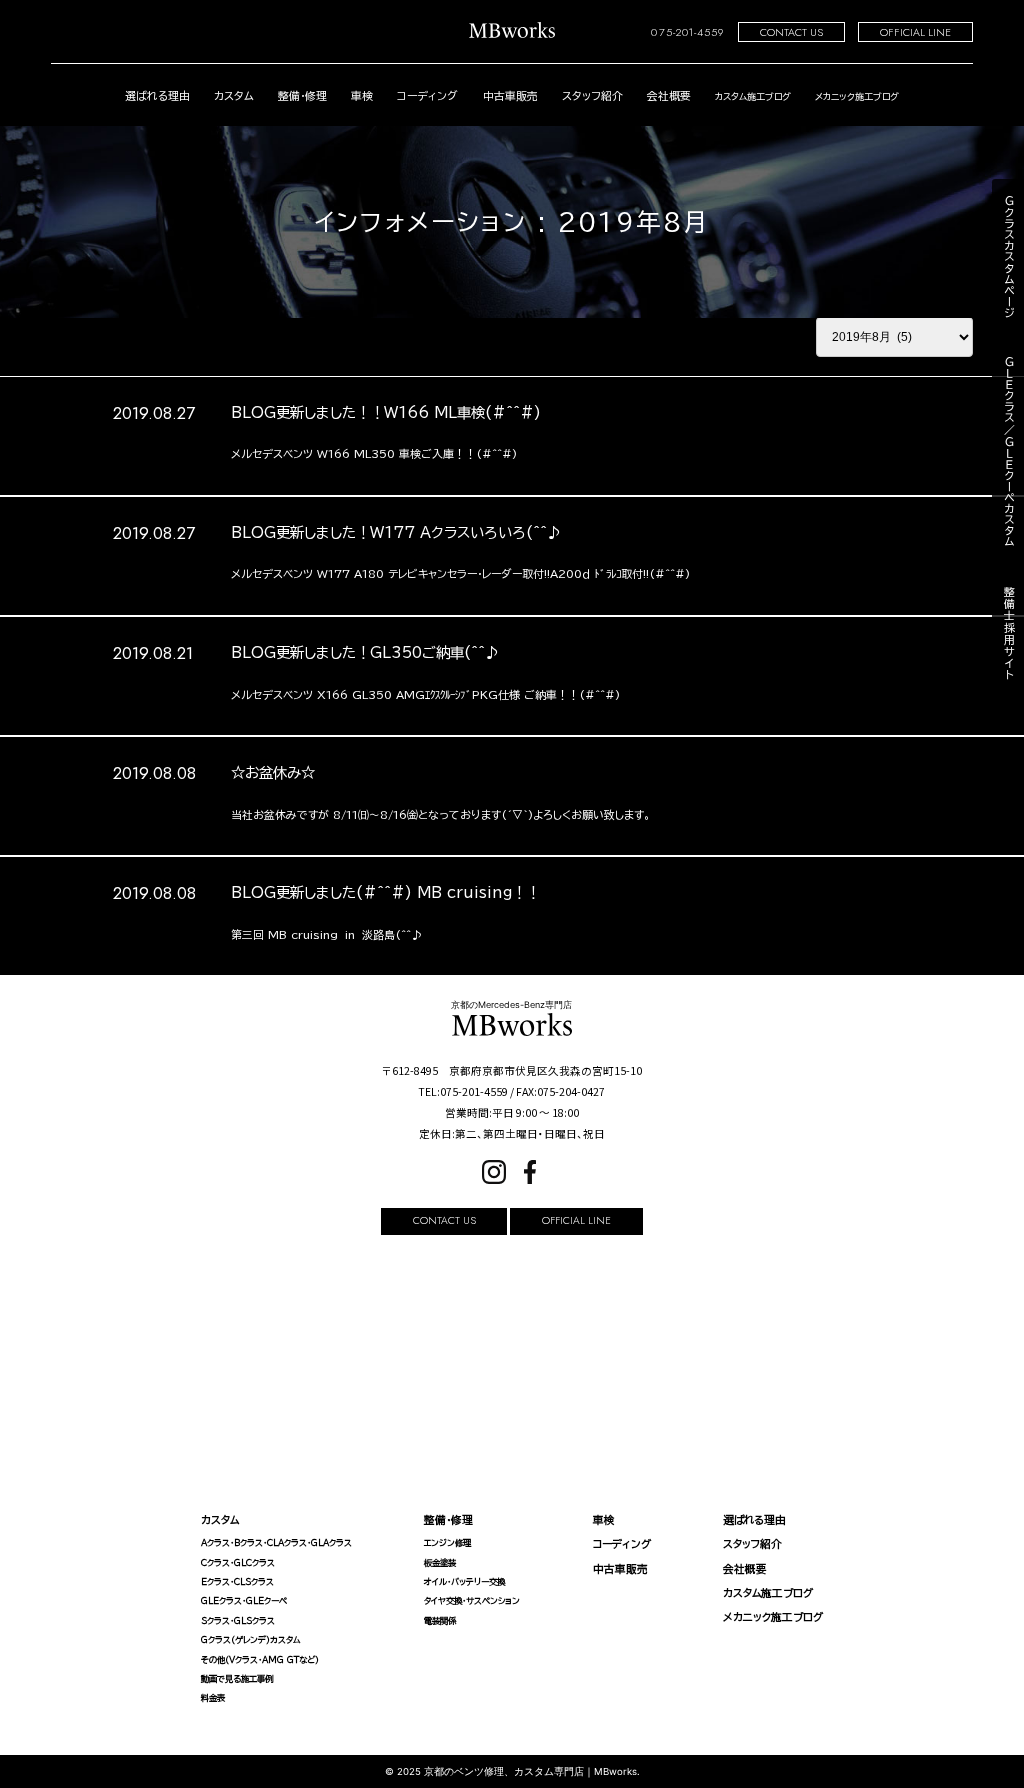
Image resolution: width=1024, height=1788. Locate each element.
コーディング (427, 95)
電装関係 (440, 1621)
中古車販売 (510, 95)
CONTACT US (791, 32)
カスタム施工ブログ (768, 1593)
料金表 (213, 1698)
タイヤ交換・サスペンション (472, 1601)
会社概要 (669, 95)
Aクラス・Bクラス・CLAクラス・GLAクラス (276, 1543)
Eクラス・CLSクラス (237, 1582)
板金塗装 (440, 1563)
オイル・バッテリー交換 (464, 1582)
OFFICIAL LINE (915, 32)
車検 (362, 95)
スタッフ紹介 (592, 95)
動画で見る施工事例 (237, 1679)
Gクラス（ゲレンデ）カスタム (251, 1640)
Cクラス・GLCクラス (238, 1563)
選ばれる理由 (157, 95)
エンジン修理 (447, 1543)
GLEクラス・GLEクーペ (244, 1601)
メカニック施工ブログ (773, 1617)
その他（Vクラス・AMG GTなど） (260, 1660)
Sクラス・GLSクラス (238, 1621)
